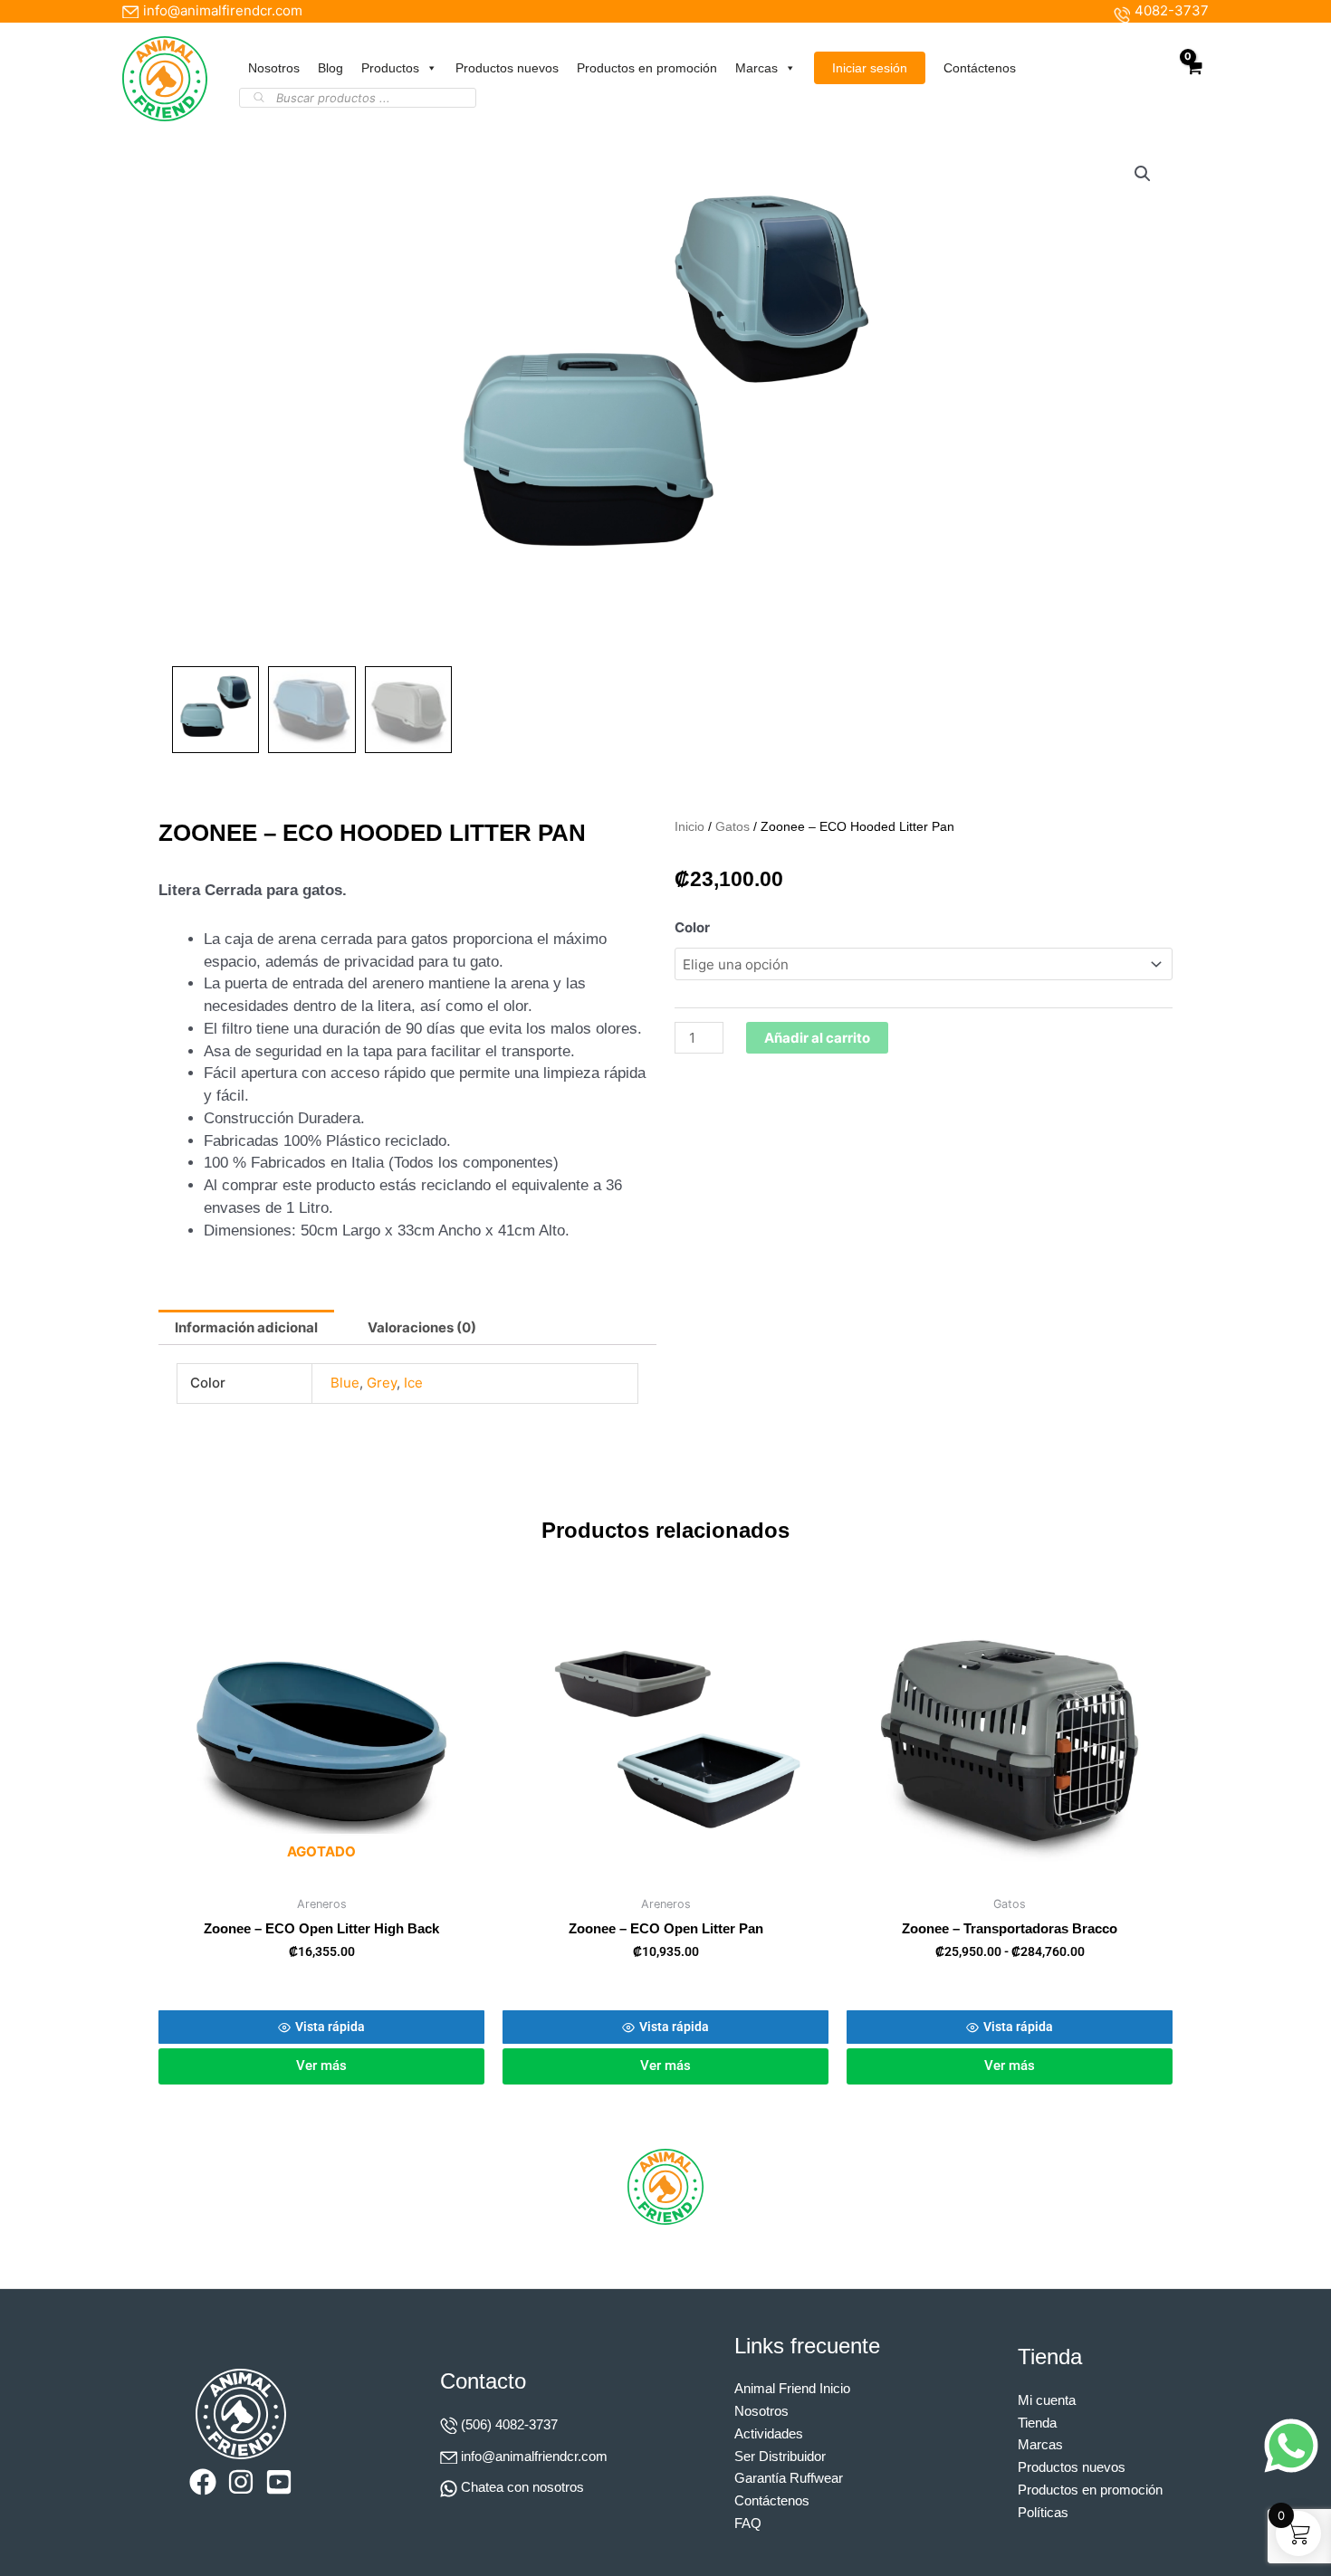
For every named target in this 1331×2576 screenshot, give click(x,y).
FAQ (748, 2523)
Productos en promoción (647, 68)
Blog (330, 68)
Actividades (769, 2433)
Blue (345, 1383)
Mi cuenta (1047, 2400)
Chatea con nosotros (522, 2487)
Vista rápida (330, 2027)
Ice (413, 1383)
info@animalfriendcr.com (534, 2456)
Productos (390, 68)
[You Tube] (279, 2482)
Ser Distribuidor (780, 2456)
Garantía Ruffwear (789, 2478)
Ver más (321, 2066)
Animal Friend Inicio (792, 2388)
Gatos (733, 827)
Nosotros (274, 68)
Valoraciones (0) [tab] (422, 1327)
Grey (382, 1383)
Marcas (756, 68)
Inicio (689, 827)
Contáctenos (980, 68)
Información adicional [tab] (246, 1327)
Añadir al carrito (817, 1038)
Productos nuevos (507, 68)
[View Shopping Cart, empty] (1193, 78)
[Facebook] (203, 2482)
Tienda (1037, 2423)
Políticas (1043, 2512)
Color (692, 927)
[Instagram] (241, 2482)
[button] (1143, 174)
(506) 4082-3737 (509, 2424)
